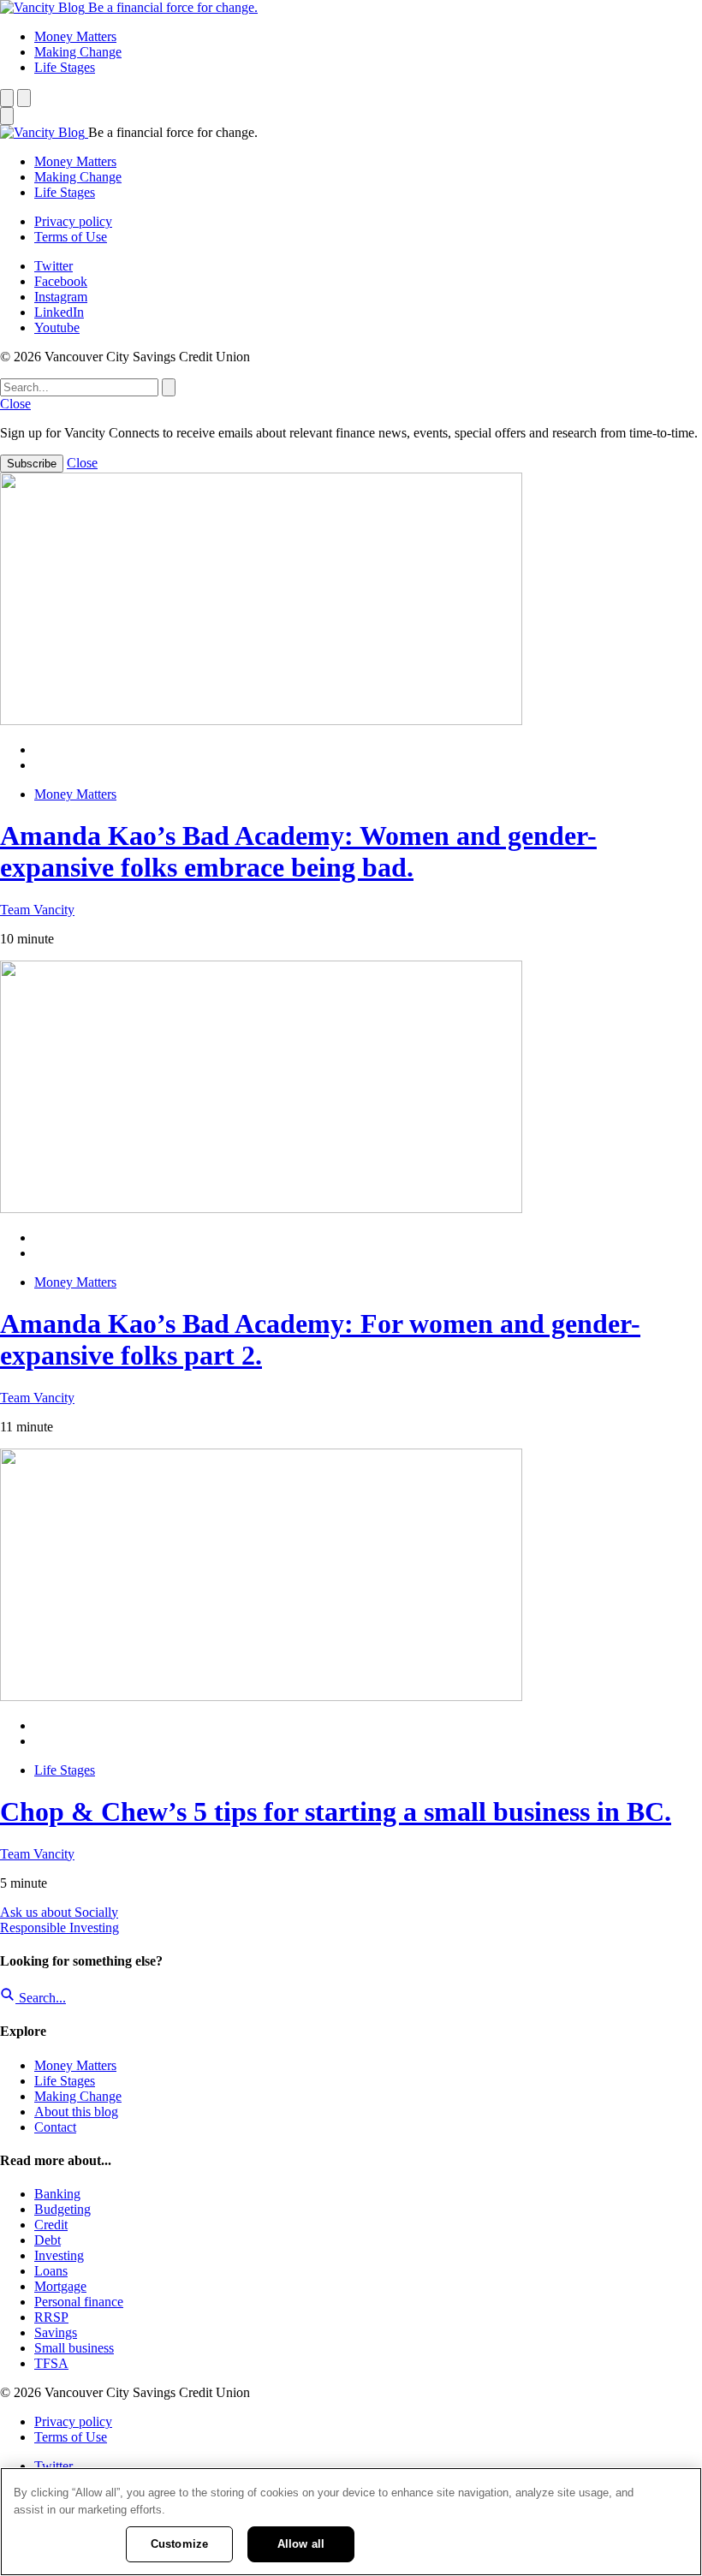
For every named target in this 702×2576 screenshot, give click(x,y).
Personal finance (79, 2302)
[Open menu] (24, 98)
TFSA (51, 2363)
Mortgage (60, 2286)
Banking (57, 2194)
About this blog (76, 2112)
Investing (59, 2255)
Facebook (61, 281)
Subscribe (32, 464)
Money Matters (75, 36)
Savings (56, 2332)
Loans (51, 2271)
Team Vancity (37, 910)
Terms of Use (71, 237)
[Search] (7, 98)
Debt (48, 2240)
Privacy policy (73, 221)
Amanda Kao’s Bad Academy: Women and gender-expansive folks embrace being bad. (298, 851)
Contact (55, 2127)
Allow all (301, 2544)
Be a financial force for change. (173, 7)
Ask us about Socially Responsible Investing (59, 1920)
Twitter (54, 266)
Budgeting (62, 2209)
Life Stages (65, 67)
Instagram (61, 297)
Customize (179, 2544)
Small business (74, 2348)
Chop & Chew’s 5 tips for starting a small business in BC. (336, 1812)
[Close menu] (7, 116)
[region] (351, 2522)
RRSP (51, 2317)
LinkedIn (59, 312)
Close (15, 404)
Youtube (57, 327)
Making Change (78, 52)
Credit (51, 2225)
